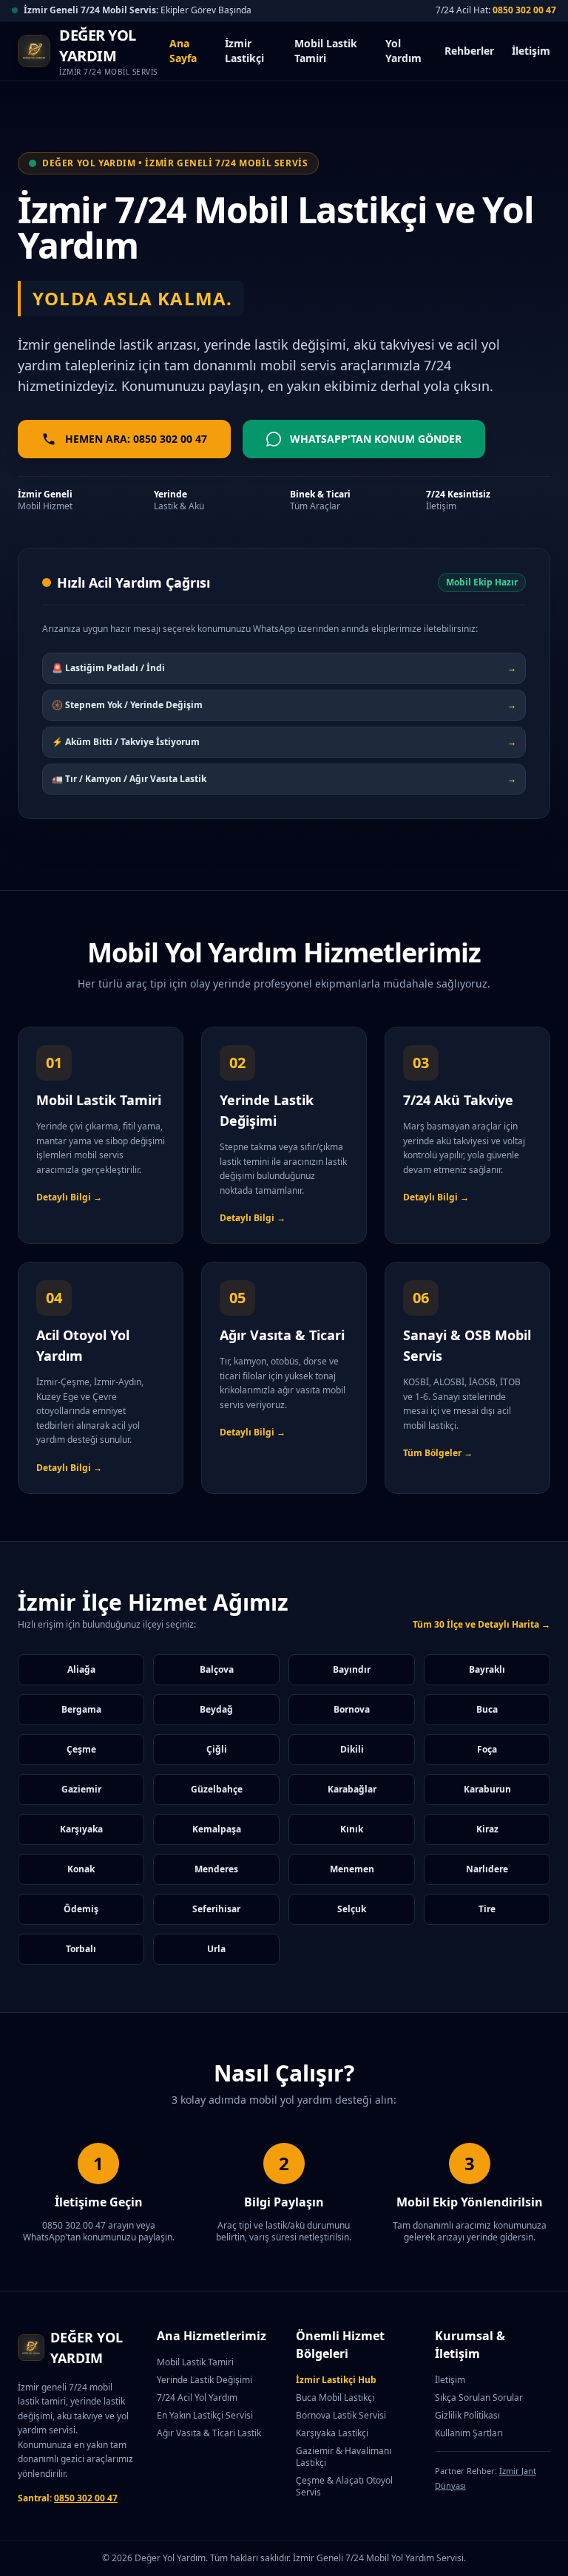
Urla (216, 1949)
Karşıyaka (81, 1829)
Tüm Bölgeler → (438, 1453)
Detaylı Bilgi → (69, 1197)
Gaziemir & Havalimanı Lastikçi (344, 2457)
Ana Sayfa (183, 51)
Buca (487, 1709)
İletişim (531, 51)
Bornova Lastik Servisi (341, 2415)
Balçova (217, 1669)
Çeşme (81, 1749)
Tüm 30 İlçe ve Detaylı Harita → (481, 1625)
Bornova (352, 1709)
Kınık (352, 1829)
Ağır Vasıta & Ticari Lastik (209, 2433)
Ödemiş (81, 1909)
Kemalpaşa (217, 1829)
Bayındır (352, 1669)
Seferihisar (216, 1909)
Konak (81, 1869)
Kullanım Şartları (469, 2433)
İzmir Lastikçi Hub (336, 2380)
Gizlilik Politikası (467, 2415)
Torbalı (81, 1949)
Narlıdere (487, 1869)
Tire (487, 1909)
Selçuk (352, 1909)
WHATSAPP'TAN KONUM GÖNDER (376, 439)
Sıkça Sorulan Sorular (479, 2397)
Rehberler (469, 51)
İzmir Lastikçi (244, 51)
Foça (487, 1749)
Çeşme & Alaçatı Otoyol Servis (344, 2486)
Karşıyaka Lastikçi (332, 2433)
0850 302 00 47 (524, 10)
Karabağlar (352, 1789)
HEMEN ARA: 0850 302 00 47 (136, 439)
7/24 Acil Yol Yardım (197, 2397)
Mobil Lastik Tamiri (326, 51)
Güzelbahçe (217, 1789)
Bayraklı (487, 1669)
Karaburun (487, 1789)
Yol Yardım (403, 51)
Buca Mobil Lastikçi (335, 2397)
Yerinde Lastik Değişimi (204, 2380)
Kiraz (487, 1829)
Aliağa (81, 1669)
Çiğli (217, 1749)
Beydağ (216, 1709)
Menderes (216, 1869)
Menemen (352, 1869)
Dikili (352, 1749)
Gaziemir (81, 1789)
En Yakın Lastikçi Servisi (205, 2415)
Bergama (81, 1709)
